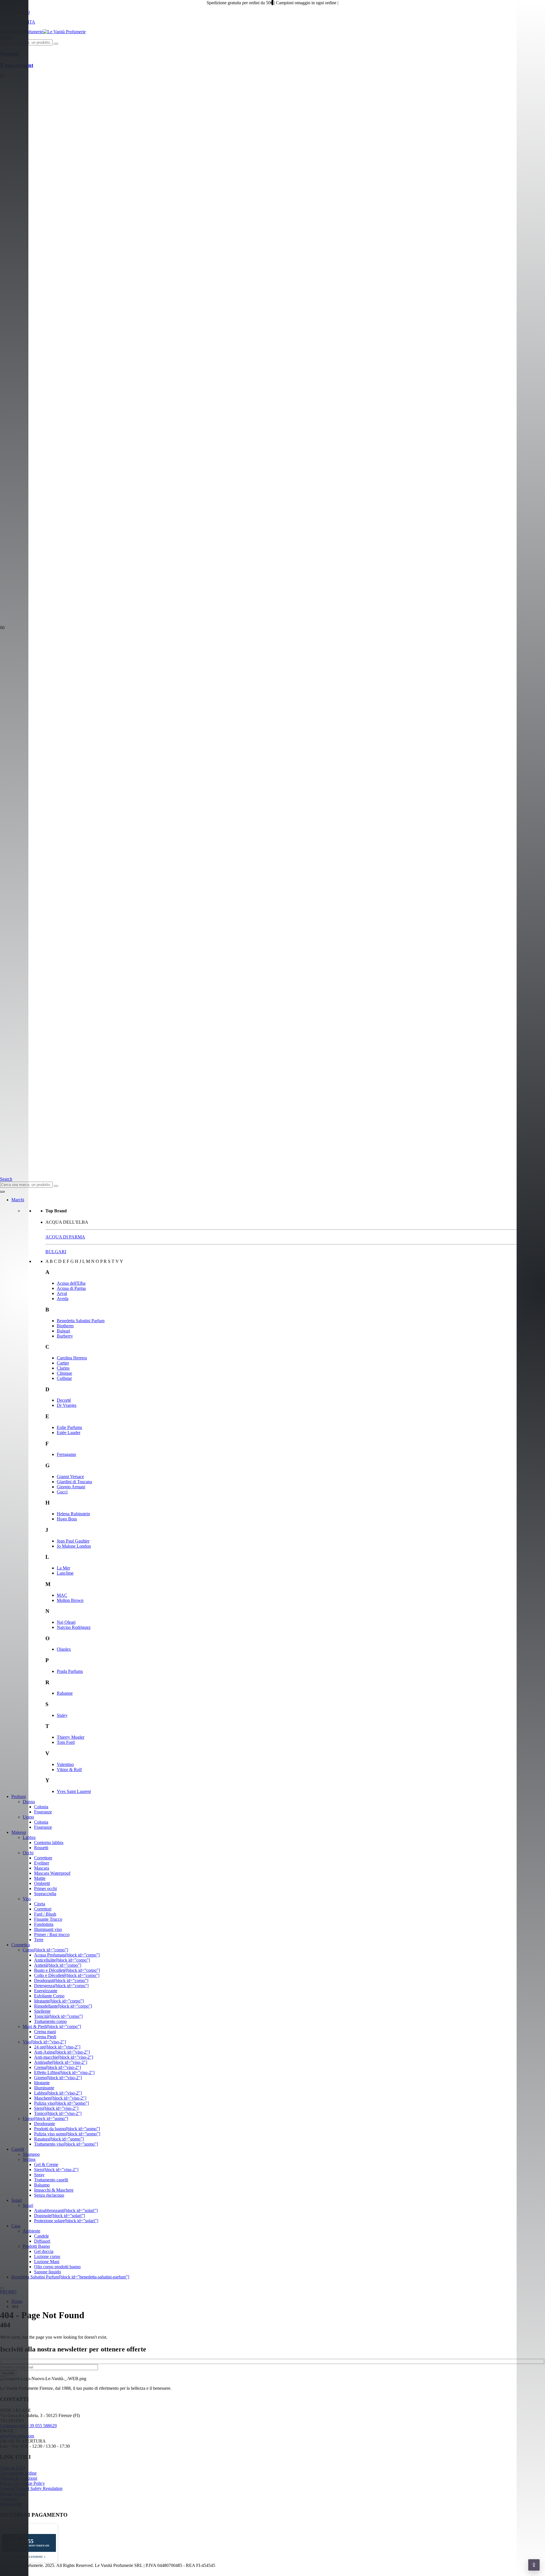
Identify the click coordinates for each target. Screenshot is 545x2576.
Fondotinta (44, 1924)
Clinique (64, 1373)
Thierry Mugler (71, 1737)
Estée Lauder (69, 1433)
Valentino (65, 1764)
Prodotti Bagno (36, 2246)
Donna (29, 1802)
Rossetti (41, 1848)
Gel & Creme (46, 2164)
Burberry (65, 1336)
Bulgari (63, 1331)
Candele (41, 2236)
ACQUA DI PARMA (65, 1237)
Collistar (64, 1378)
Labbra (29, 1837)
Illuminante (44, 2088)
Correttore (43, 1858)
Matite (40, 1878)
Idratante (42, 2083)
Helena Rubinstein (73, 1514)
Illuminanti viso (48, 1929)
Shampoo (31, 2154)
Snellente (42, 2011)
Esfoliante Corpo (49, 1996)
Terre (39, 1940)
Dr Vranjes (67, 1405)
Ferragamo (66, 1454)
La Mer (63, 1568)
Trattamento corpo (50, 2021)
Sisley (62, 1715)
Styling (29, 2159)
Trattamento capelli (51, 2180)
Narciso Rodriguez (74, 1627)
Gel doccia (44, 2251)
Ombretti (42, 1883)
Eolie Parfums (69, 1427)
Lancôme (65, 1573)
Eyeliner (42, 1863)
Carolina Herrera (72, 1358)
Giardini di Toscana (74, 1482)
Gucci (62, 1492)
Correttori (43, 1909)
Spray (39, 2175)
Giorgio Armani (71, 1487)
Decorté (64, 1400)
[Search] (56, 44)
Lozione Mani (47, 2262)
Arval (62, 1293)
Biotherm (65, 1326)
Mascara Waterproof (52, 1873)
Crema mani (45, 2032)
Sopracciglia (45, 1894)
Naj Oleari (66, 1622)
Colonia (41, 1807)
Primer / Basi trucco (52, 1934)
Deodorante (45, 2124)
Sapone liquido (48, 2272)
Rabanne (65, 1693)
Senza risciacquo (49, 2195)
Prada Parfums (70, 1671)
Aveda (63, 1299)
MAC (62, 1595)
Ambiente (32, 2231)
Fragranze (43, 1812)
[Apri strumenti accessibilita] (534, 2565)
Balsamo (42, 2185)
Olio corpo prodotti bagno (57, 2267)
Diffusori (42, 2241)
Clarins (63, 1368)
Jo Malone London (74, 1546)
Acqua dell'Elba (71, 1283)
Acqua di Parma (71, 1288)
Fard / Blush (45, 1914)
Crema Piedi (45, 2037)
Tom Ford (66, 1742)
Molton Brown (70, 1600)
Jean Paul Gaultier (73, 1541)
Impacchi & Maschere (54, 2190)
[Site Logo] (43, 32)
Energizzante (46, 1991)
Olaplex (64, 1649)
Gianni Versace (70, 1477)
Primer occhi (45, 1888)
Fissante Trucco (48, 1919)
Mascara (42, 1868)
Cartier (63, 1363)
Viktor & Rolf (69, 1770)
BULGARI (56, 1252)
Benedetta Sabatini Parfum (81, 1321)
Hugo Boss (67, 1519)
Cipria (40, 1904)
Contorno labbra (49, 1842)
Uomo (28, 1817)
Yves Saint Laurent (74, 1791)
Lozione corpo (47, 2256)
